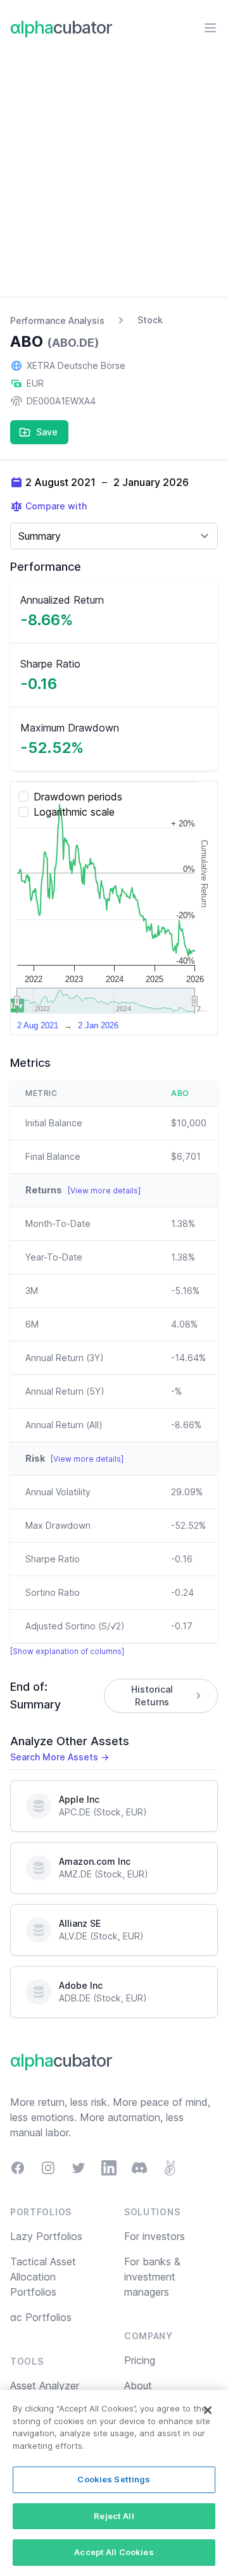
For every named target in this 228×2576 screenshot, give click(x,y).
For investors (155, 2236)
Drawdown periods (78, 797)
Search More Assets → (60, 1757)
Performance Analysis (57, 320)
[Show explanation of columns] (67, 1651)
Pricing (140, 2360)
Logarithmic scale (74, 812)
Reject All (114, 2516)
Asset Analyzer (45, 2386)
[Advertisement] (114, 177)
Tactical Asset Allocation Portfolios (43, 2277)
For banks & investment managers (152, 2277)
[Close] (208, 2410)
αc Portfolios (41, 2317)
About (138, 2386)
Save (47, 432)
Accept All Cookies (114, 2552)
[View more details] (104, 1191)
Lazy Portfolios (46, 2236)
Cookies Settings (114, 2479)
